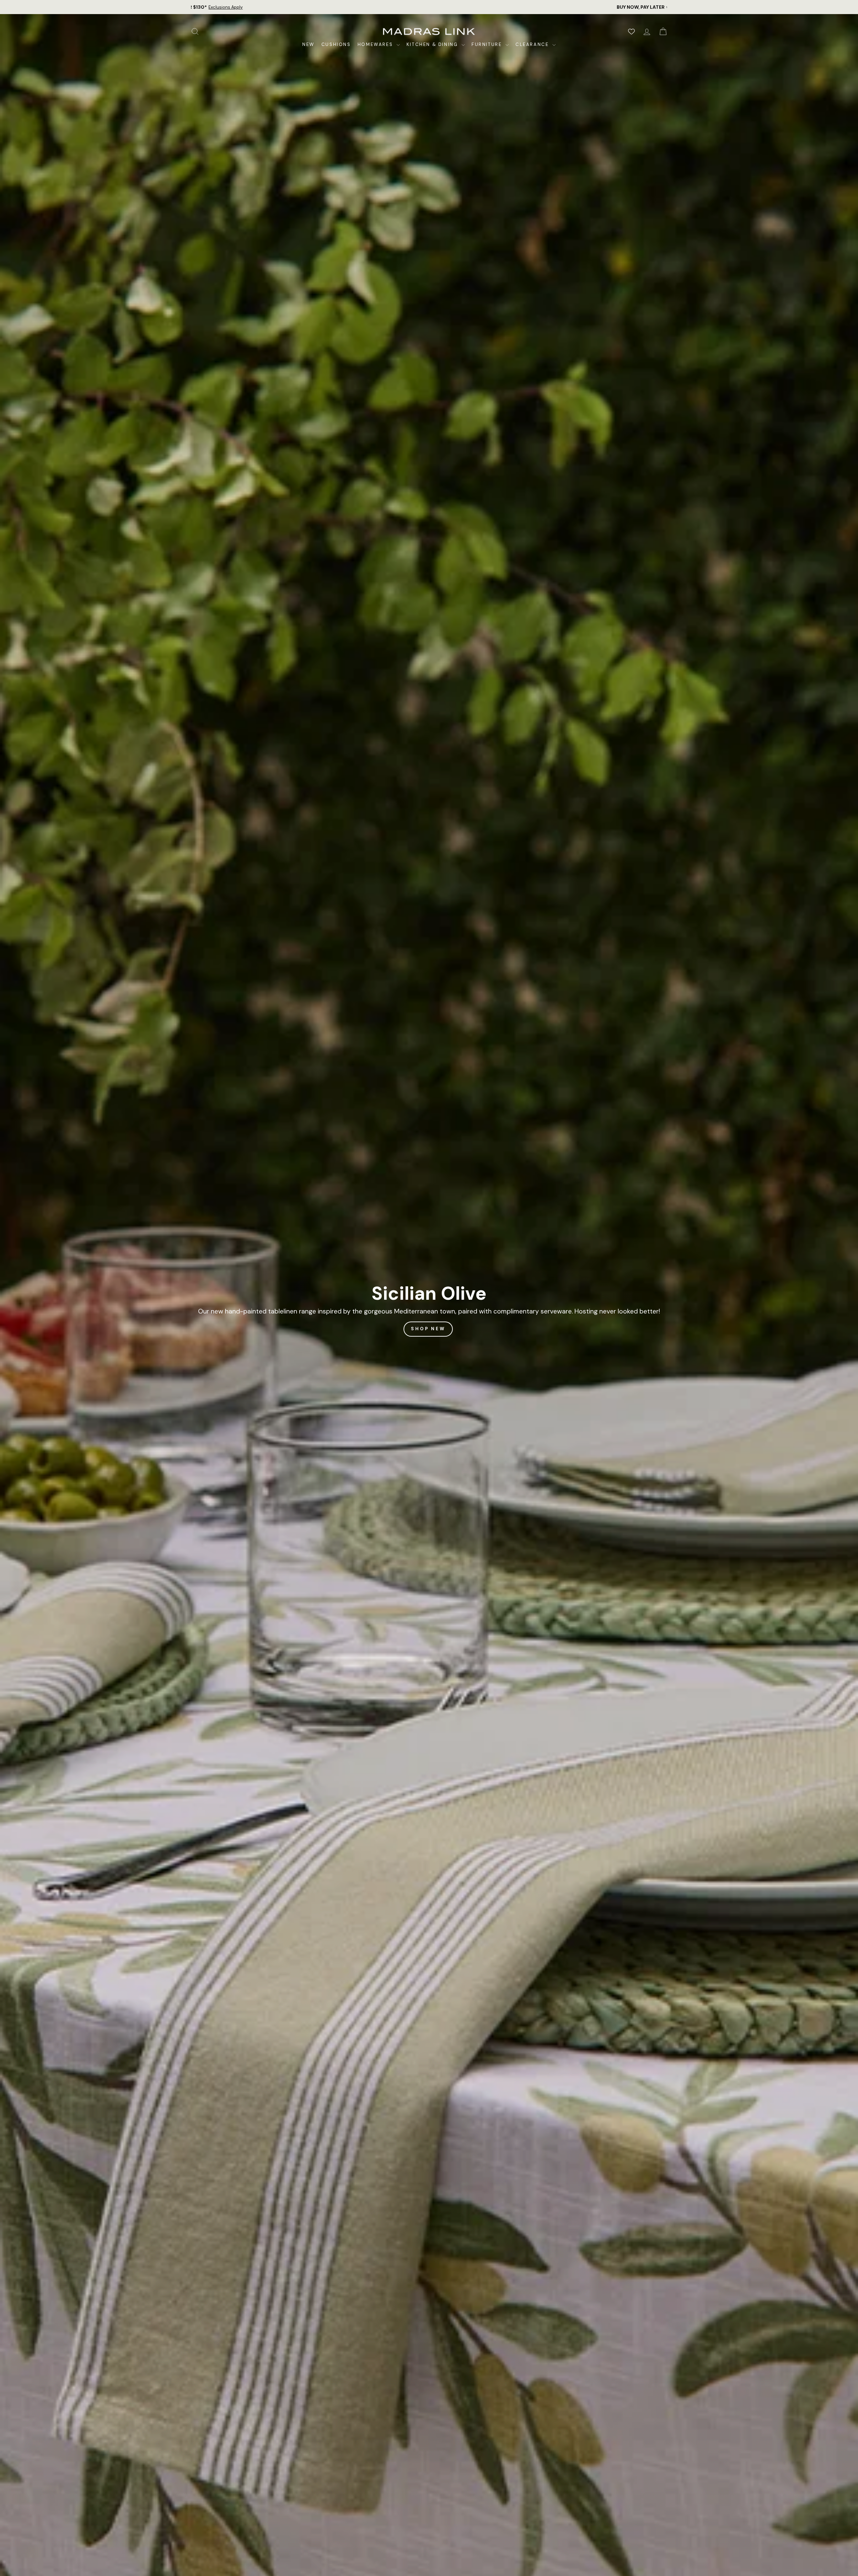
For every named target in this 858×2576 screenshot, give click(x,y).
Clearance (533, 44)
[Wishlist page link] (631, 32)
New (309, 44)
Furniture (488, 44)
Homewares (376, 44)
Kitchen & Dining (433, 44)
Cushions (336, 44)
